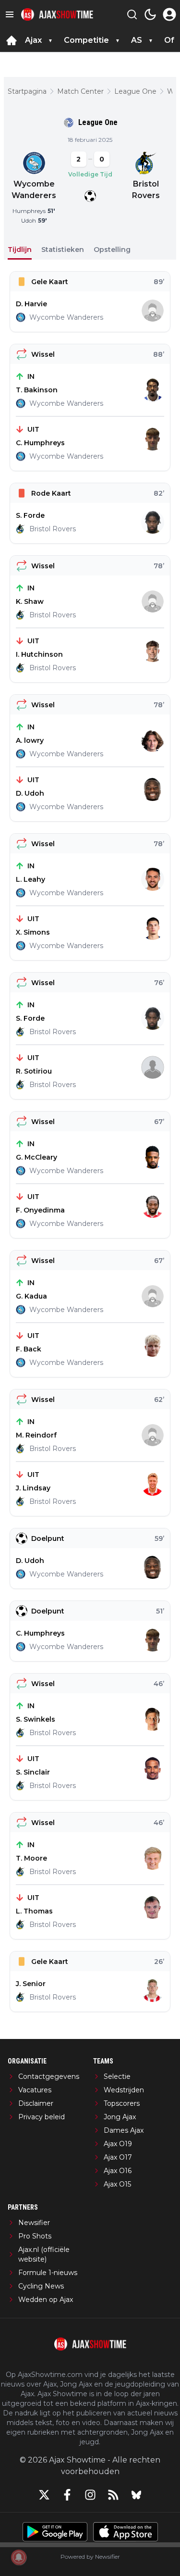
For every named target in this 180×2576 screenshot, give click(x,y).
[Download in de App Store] (126, 2532)
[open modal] (169, 14)
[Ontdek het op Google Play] (55, 2532)
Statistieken (63, 250)
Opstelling (112, 250)
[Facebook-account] (67, 2495)
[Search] (132, 14)
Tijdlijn (20, 250)
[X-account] (44, 2495)
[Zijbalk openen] (10, 14)
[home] (12, 40)
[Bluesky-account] (136, 2495)
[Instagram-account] (90, 2495)
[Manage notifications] (19, 2557)
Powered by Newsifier (90, 2557)
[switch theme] (150, 14)
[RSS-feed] (113, 2495)
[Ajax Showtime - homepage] (57, 15)
